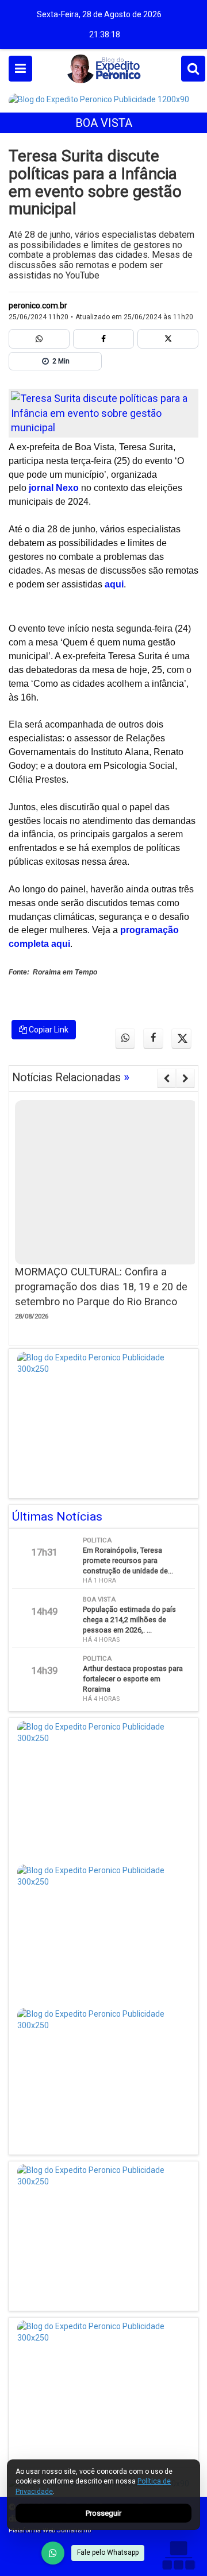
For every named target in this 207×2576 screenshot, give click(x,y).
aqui (114, 584)
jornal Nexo (54, 488)
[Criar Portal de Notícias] (178, 2555)
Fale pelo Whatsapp (108, 2552)
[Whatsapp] (39, 339)
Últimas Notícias (57, 1517)
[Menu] (20, 69)
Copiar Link (48, 1030)
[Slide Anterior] (166, 1078)
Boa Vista (104, 123)
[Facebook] (103, 339)
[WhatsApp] (53, 2553)
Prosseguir (103, 2513)
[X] (168, 339)
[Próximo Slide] (185, 1078)
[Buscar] (193, 69)
